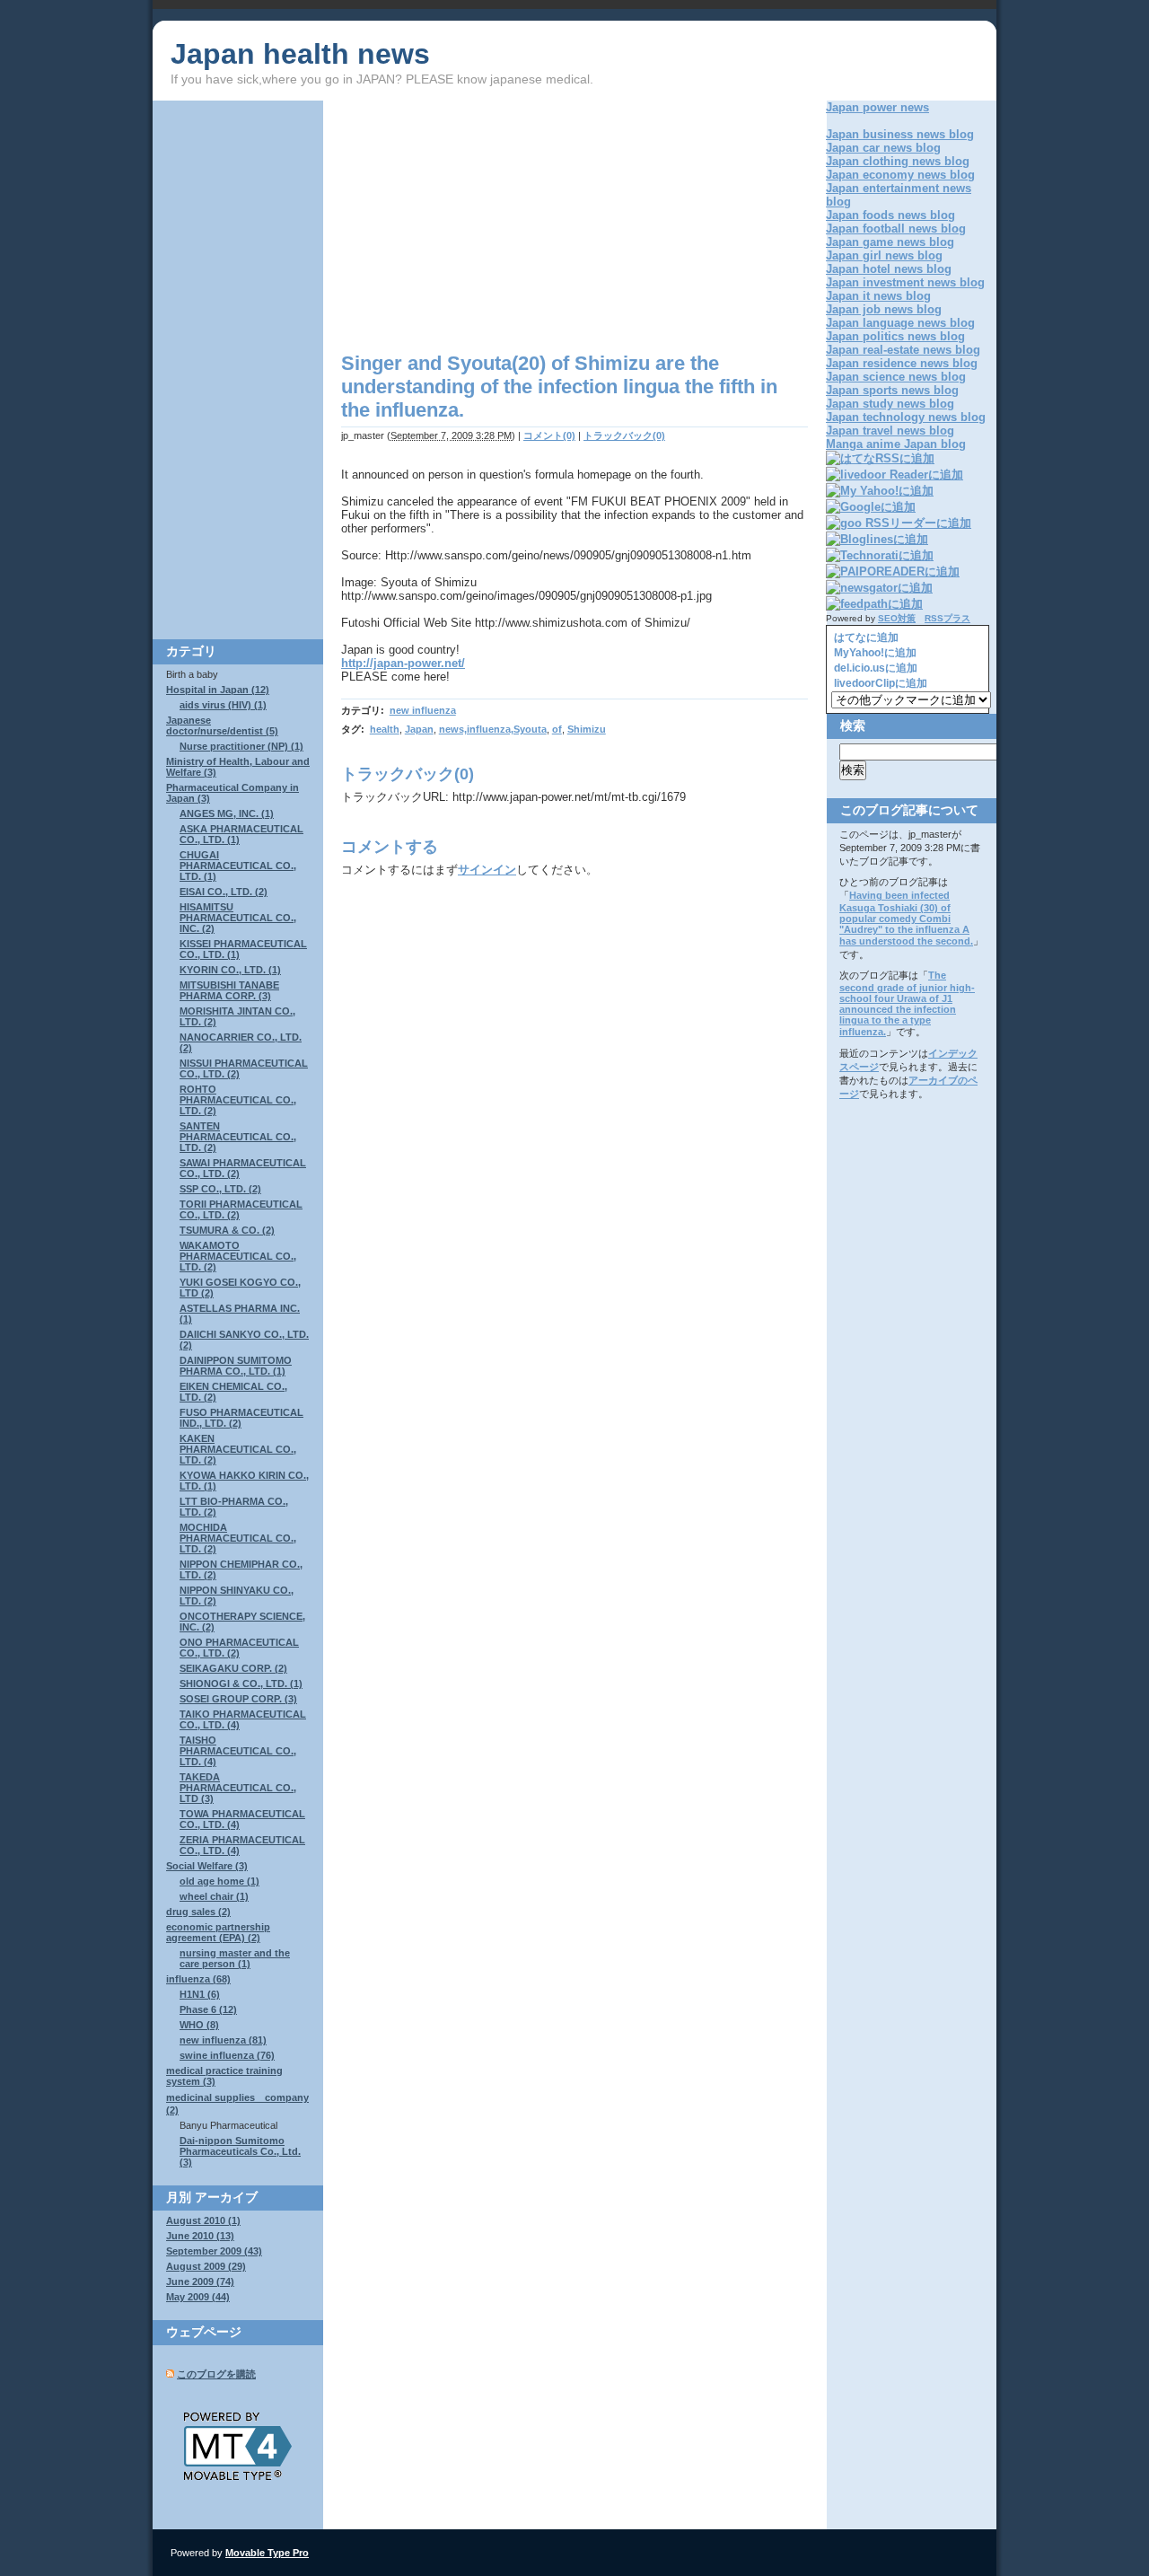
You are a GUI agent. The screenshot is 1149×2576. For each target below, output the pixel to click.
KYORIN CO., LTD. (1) (230, 970)
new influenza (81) (223, 2040)
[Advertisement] (492, 226)
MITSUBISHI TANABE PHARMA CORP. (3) (229, 990)
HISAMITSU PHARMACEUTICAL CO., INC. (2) (238, 918)
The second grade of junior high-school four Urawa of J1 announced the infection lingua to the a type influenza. (907, 1003)
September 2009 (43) (214, 2251)
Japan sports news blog (892, 390)
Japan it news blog (878, 296)
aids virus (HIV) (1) (223, 705)
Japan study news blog (890, 404)
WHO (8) (199, 2025)
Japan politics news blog (895, 336)
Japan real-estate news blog (903, 350)
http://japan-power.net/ (403, 663)
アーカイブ (226, 2197)
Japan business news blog (900, 134)
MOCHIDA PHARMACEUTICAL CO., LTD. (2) (238, 1538)
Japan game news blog (890, 242)
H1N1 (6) (200, 1994)
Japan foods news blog (890, 215)
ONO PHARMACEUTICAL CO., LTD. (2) (239, 1648)
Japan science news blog (896, 377)
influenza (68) (198, 1979)
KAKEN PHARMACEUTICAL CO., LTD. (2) (238, 1449)
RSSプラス (947, 618)
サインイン (487, 870)
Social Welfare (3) (207, 1866)
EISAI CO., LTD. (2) (224, 892)
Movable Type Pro (267, 2553)
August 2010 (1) (203, 2220)
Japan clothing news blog (898, 161)
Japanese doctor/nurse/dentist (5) (222, 725)
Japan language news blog (900, 323)
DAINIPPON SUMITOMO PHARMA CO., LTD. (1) (236, 1366)
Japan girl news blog (884, 255)
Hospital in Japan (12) (218, 690)
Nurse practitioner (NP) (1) (241, 746)
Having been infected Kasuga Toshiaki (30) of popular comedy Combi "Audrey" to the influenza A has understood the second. (906, 918)
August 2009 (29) (206, 2266)
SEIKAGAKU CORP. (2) (233, 1668)
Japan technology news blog (906, 417)
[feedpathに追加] (874, 604)
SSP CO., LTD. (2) (220, 1189)
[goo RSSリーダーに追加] (899, 523)
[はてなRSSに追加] (880, 458)
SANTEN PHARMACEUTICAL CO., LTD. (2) (238, 1137)
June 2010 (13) (200, 2236)
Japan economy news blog (900, 175)
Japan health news (300, 54)
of (557, 729)
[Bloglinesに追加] (877, 539)
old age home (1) (219, 1881)
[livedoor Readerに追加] (895, 475)
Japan (419, 729)
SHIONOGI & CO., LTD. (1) (241, 1684)
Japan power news (877, 107)
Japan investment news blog (905, 282)
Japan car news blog (883, 148)
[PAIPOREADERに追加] (893, 571)
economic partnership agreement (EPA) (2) (218, 1932)
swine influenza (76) (227, 2055)
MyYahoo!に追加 (874, 653)
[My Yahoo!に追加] (880, 491)
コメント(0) (549, 435)
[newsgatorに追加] (879, 588)
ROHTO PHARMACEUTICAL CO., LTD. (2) (238, 1100)
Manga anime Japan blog (896, 444)
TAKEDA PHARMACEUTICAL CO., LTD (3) (238, 1788)
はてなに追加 (865, 637)
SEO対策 (897, 618)
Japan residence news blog (902, 363)
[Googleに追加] (871, 507)
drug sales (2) (198, 1912)
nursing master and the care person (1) (235, 1958)
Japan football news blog (896, 229)
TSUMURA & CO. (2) (227, 1230)
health (385, 729)
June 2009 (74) (200, 2281)
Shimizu (587, 729)
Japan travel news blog (890, 431)
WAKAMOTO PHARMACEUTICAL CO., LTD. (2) (238, 1256)
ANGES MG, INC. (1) (227, 813)
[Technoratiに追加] (880, 555)
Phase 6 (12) (208, 2009)
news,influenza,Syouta (493, 729)
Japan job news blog (884, 309)
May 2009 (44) (198, 2297)
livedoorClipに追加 (879, 683)
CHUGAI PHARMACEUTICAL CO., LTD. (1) (238, 866)
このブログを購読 (216, 2374)
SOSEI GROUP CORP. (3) (238, 1699)
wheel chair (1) (214, 1896)
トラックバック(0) (624, 435)
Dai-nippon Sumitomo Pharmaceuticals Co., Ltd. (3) (240, 2151)
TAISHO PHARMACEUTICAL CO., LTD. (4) (238, 1751)
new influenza (423, 710)
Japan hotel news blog (889, 269)
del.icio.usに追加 (874, 668)
